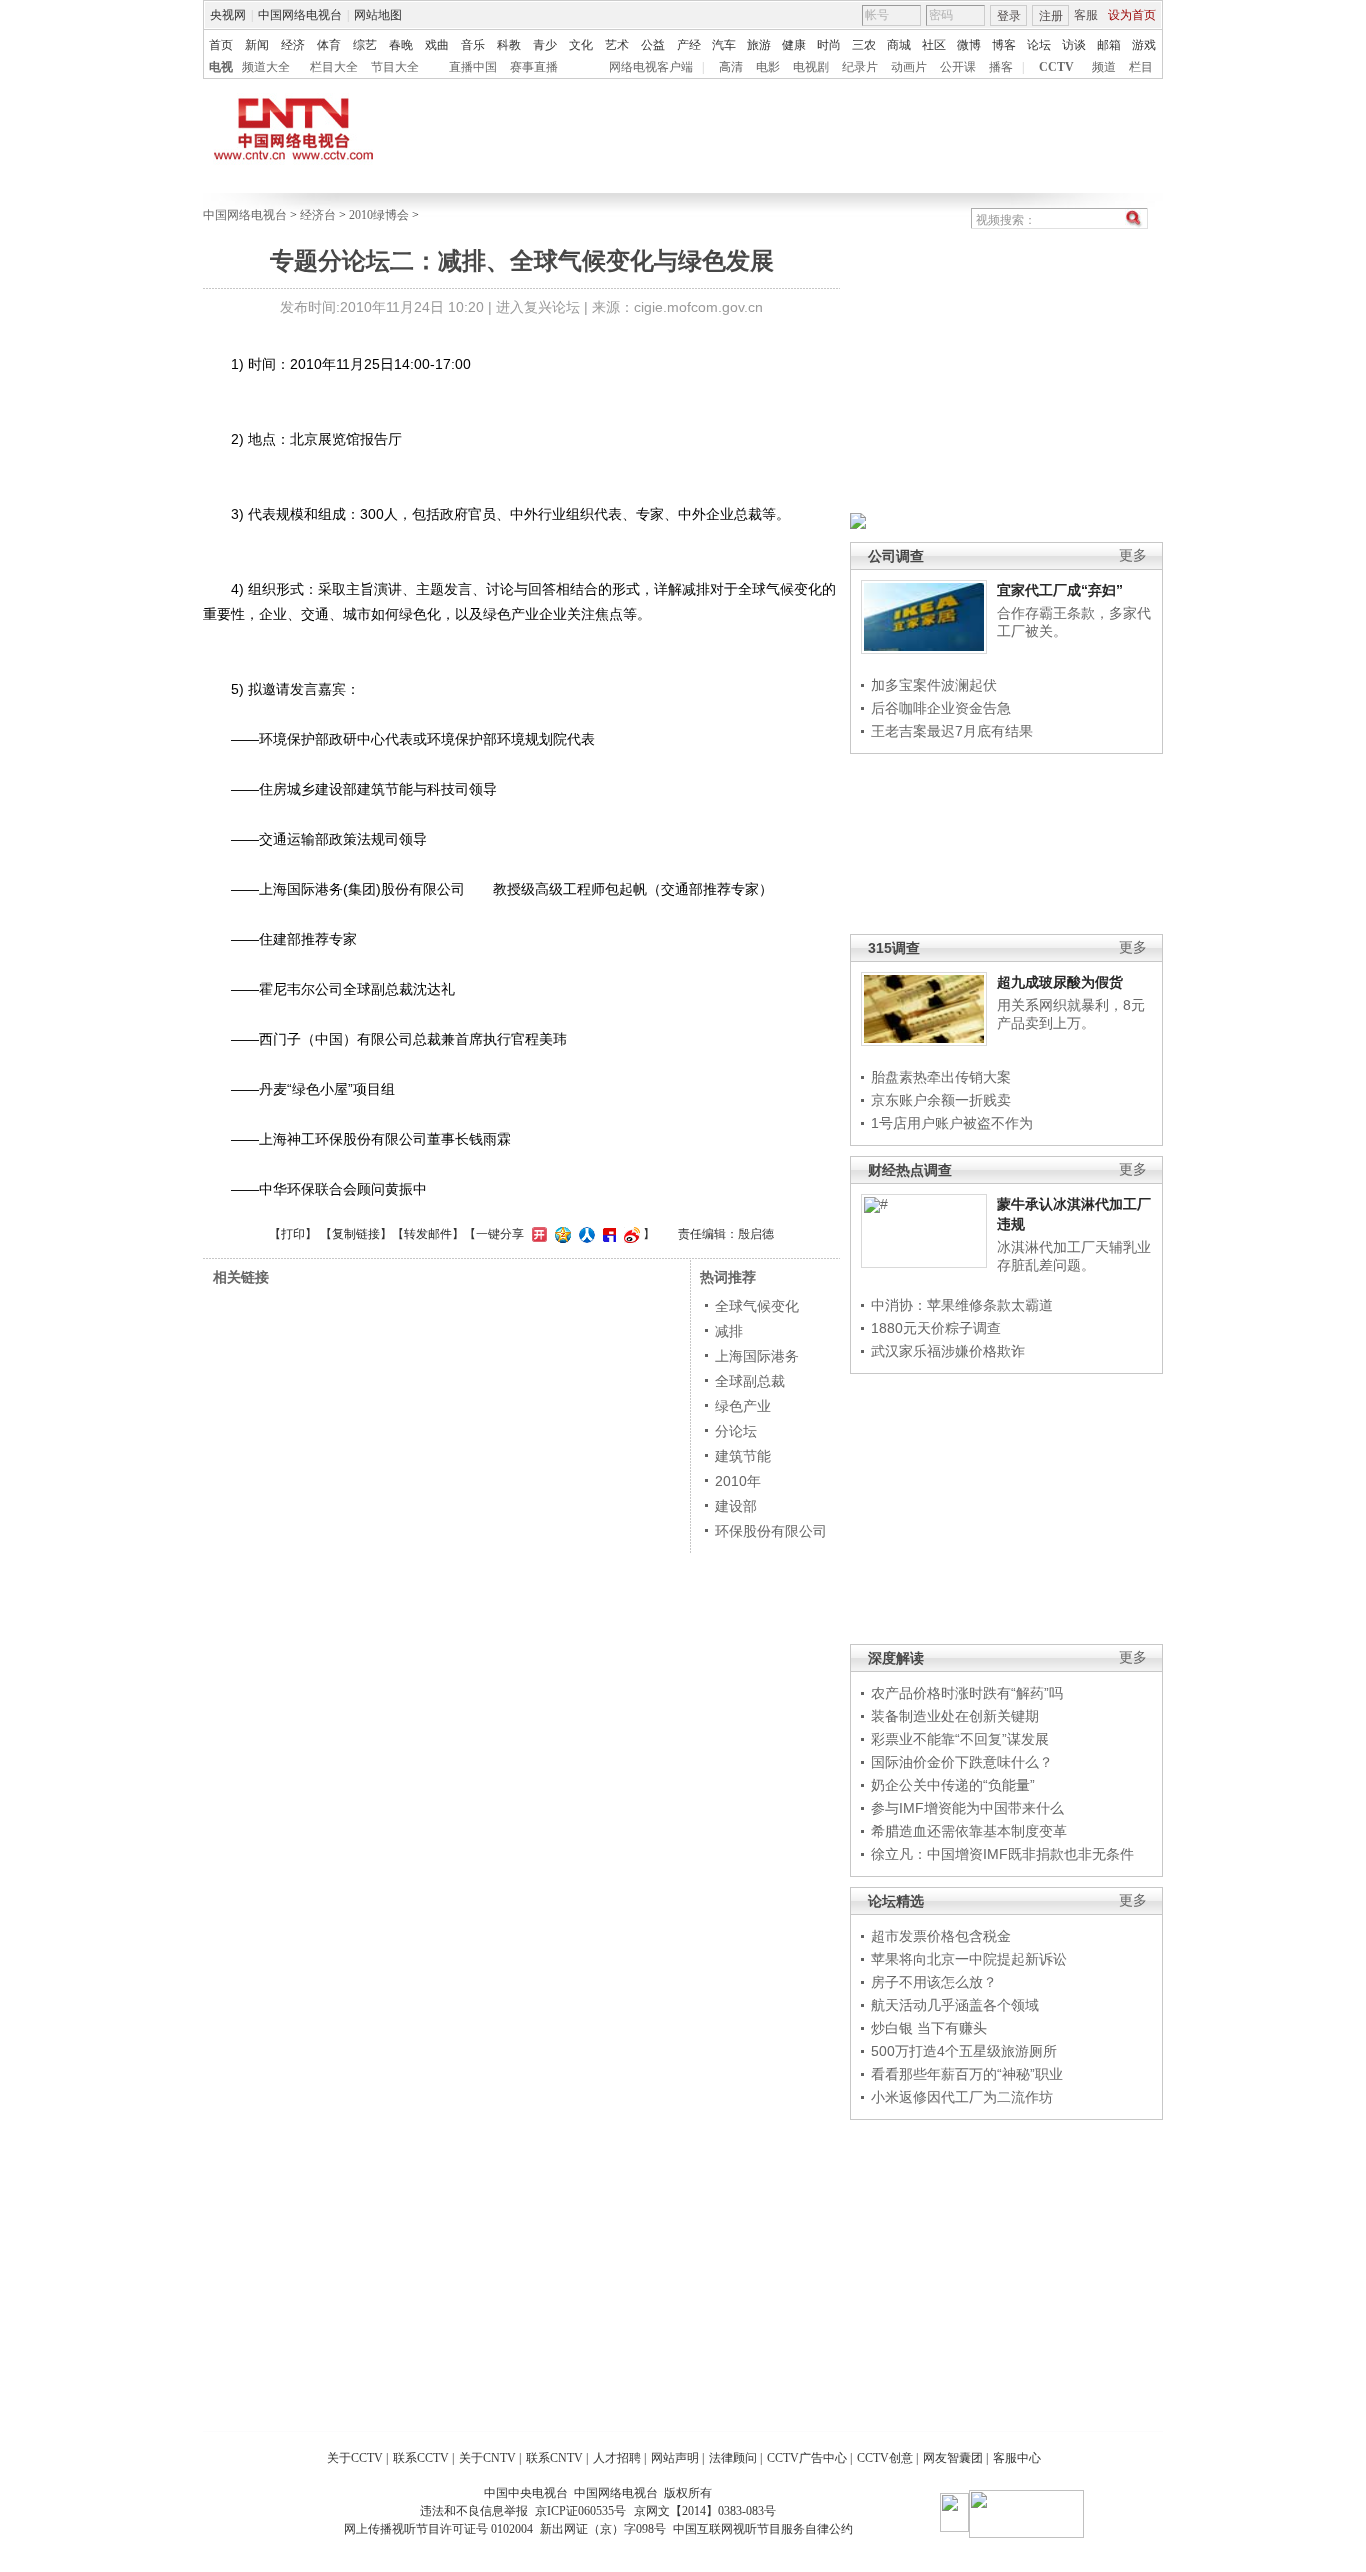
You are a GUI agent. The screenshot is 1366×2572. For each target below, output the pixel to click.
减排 (729, 1331)
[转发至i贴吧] (607, 1234)
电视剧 (811, 67)
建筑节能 (743, 1456)
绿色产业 (743, 1406)
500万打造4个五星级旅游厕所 (964, 2051)
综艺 (365, 45)
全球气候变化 (757, 1306)
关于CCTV (355, 2458)
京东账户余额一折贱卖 (941, 1100)
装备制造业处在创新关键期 (955, 1716)
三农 (864, 45)
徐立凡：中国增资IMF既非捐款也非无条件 (1002, 1854)
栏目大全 (334, 67)
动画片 (909, 67)
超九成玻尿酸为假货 (1060, 982)
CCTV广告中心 (807, 2458)
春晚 (401, 45)
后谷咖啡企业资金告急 (941, 708)
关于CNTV (487, 2458)
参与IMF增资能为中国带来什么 (967, 1808)
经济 (293, 45)
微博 (969, 45)
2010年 (738, 1481)
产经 (689, 45)
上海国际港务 (757, 1356)
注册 (1051, 16)
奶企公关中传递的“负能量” (953, 1785)
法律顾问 (733, 2458)
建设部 (736, 1506)
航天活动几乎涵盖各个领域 (955, 2005)
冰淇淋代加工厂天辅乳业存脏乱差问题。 (1074, 1256)
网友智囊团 (953, 2458)
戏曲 (437, 45)
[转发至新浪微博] (629, 1234)
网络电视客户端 (651, 67)
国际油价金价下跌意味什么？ (962, 1762)
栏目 (1141, 67)
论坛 (1039, 45)
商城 (899, 45)
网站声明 (675, 2458)
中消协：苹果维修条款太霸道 (962, 1305)
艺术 (617, 45)
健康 (794, 45)
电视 (221, 67)
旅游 (759, 45)
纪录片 (860, 67)
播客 (1001, 67)
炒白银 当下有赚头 (929, 2028)
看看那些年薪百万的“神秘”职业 (967, 2074)
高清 (731, 67)
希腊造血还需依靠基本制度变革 (969, 1831)
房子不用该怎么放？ (934, 1982)
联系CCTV (421, 2458)
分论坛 (736, 1431)
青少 (545, 45)
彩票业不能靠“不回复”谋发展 (960, 1739)
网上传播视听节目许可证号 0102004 (438, 2529)
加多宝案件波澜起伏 (934, 685)
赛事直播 (534, 67)
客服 (1086, 15)
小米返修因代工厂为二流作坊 (962, 2097)
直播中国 (473, 67)
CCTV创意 (885, 2458)
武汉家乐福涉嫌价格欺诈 (948, 1351)
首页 (221, 45)
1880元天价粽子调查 (936, 1328)
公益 (653, 45)
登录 (1009, 16)
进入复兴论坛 (538, 307)
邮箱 (1109, 45)
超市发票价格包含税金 (941, 1936)
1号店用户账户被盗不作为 (952, 1123)
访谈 (1074, 45)
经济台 (318, 215)
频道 (1104, 67)
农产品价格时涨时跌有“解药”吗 (967, 1693)
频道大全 (266, 67)
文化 (581, 45)
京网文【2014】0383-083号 (705, 2511)
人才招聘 (617, 2458)
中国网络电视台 (300, 15)
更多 (1133, 555)
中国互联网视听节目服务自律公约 (763, 2529)
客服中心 (1017, 2458)
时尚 (829, 45)
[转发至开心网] (537, 1234)
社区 (934, 45)
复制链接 (356, 1234)
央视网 (228, 15)
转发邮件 (428, 1234)
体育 (329, 45)
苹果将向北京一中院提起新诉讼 (969, 1959)
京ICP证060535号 (580, 2511)
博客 (1004, 45)
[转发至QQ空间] (560, 1234)
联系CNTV (554, 2458)
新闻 (257, 45)
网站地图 (378, 15)
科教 (509, 45)
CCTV (1056, 67)
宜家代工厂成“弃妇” (1060, 590)
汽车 (724, 45)
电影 (768, 67)
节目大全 (395, 67)
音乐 (473, 45)
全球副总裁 (750, 1381)
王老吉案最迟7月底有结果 (952, 731)
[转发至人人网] (584, 1234)
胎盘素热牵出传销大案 (941, 1077)
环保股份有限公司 (771, 1531)
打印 (293, 1234)
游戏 (1144, 45)
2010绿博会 (379, 215)
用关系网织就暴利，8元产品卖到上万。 (1071, 1014)
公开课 (958, 67)
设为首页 (1132, 15)
